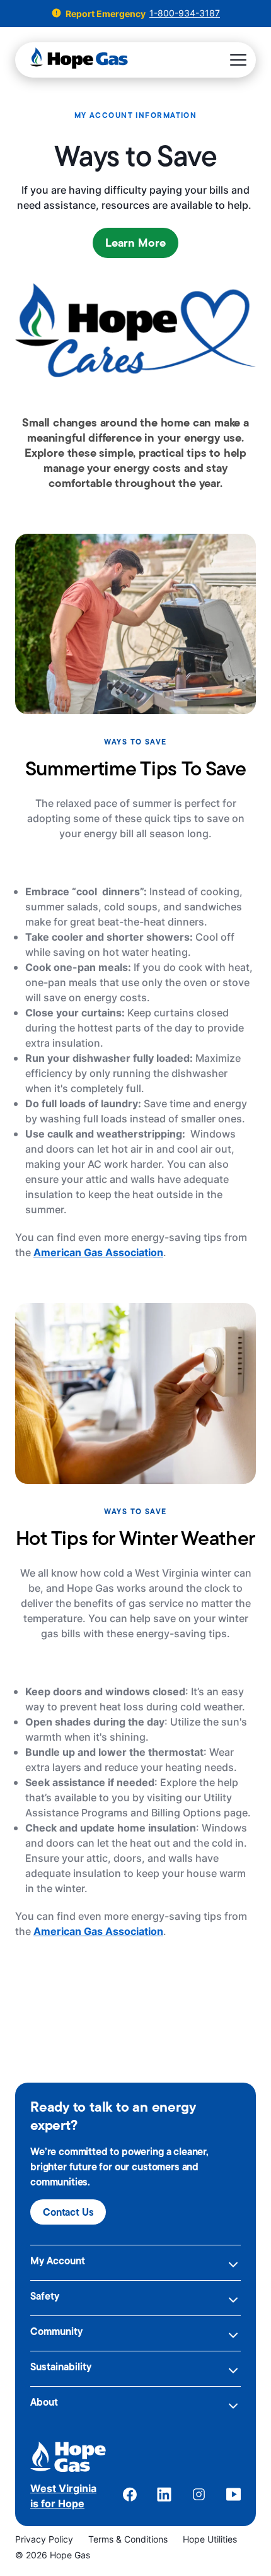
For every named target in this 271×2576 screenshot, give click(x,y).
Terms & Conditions (128, 2539)
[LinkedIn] (164, 2496)
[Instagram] (199, 2496)
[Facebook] (130, 2496)
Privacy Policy (44, 2539)
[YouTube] (234, 2496)
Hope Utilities (210, 2539)
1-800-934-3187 (185, 13)
